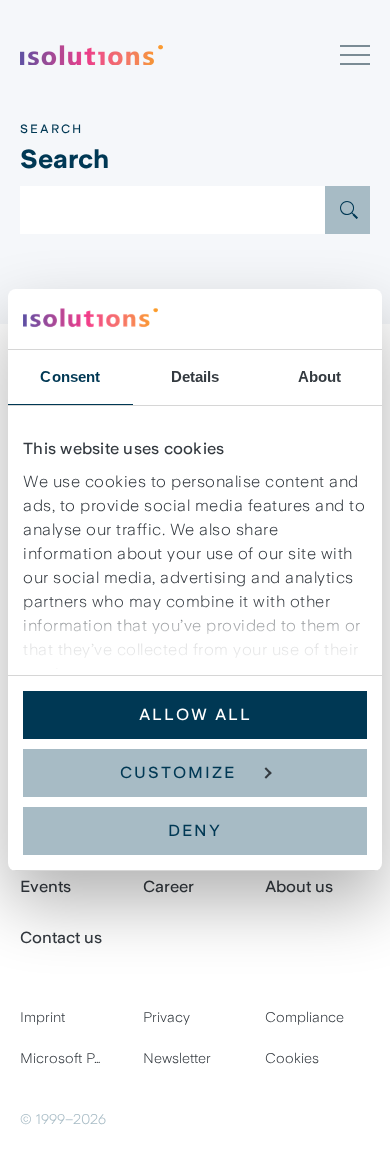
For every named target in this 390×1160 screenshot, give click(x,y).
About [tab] (320, 376)
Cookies (292, 1058)
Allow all (195, 714)
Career (168, 886)
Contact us (61, 937)
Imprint (42, 1017)
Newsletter (177, 1058)
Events (45, 886)
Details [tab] (195, 376)
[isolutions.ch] (180, 55)
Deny (195, 830)
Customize (178, 772)
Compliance (304, 1017)
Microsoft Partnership (72, 1058)
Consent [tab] (70, 376)
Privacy (166, 1017)
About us (299, 886)
